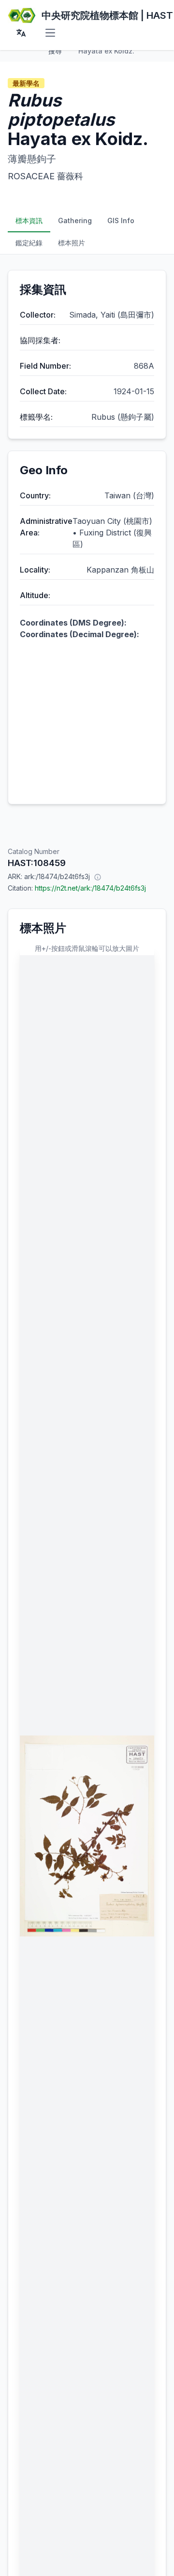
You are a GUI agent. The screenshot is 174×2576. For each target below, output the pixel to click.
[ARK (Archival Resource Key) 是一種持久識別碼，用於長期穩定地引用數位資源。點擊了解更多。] (98, 877)
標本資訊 (29, 220)
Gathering (75, 220)
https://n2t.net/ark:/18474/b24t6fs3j (90, 888)
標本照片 (72, 243)
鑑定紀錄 (29, 243)
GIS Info (121, 220)
